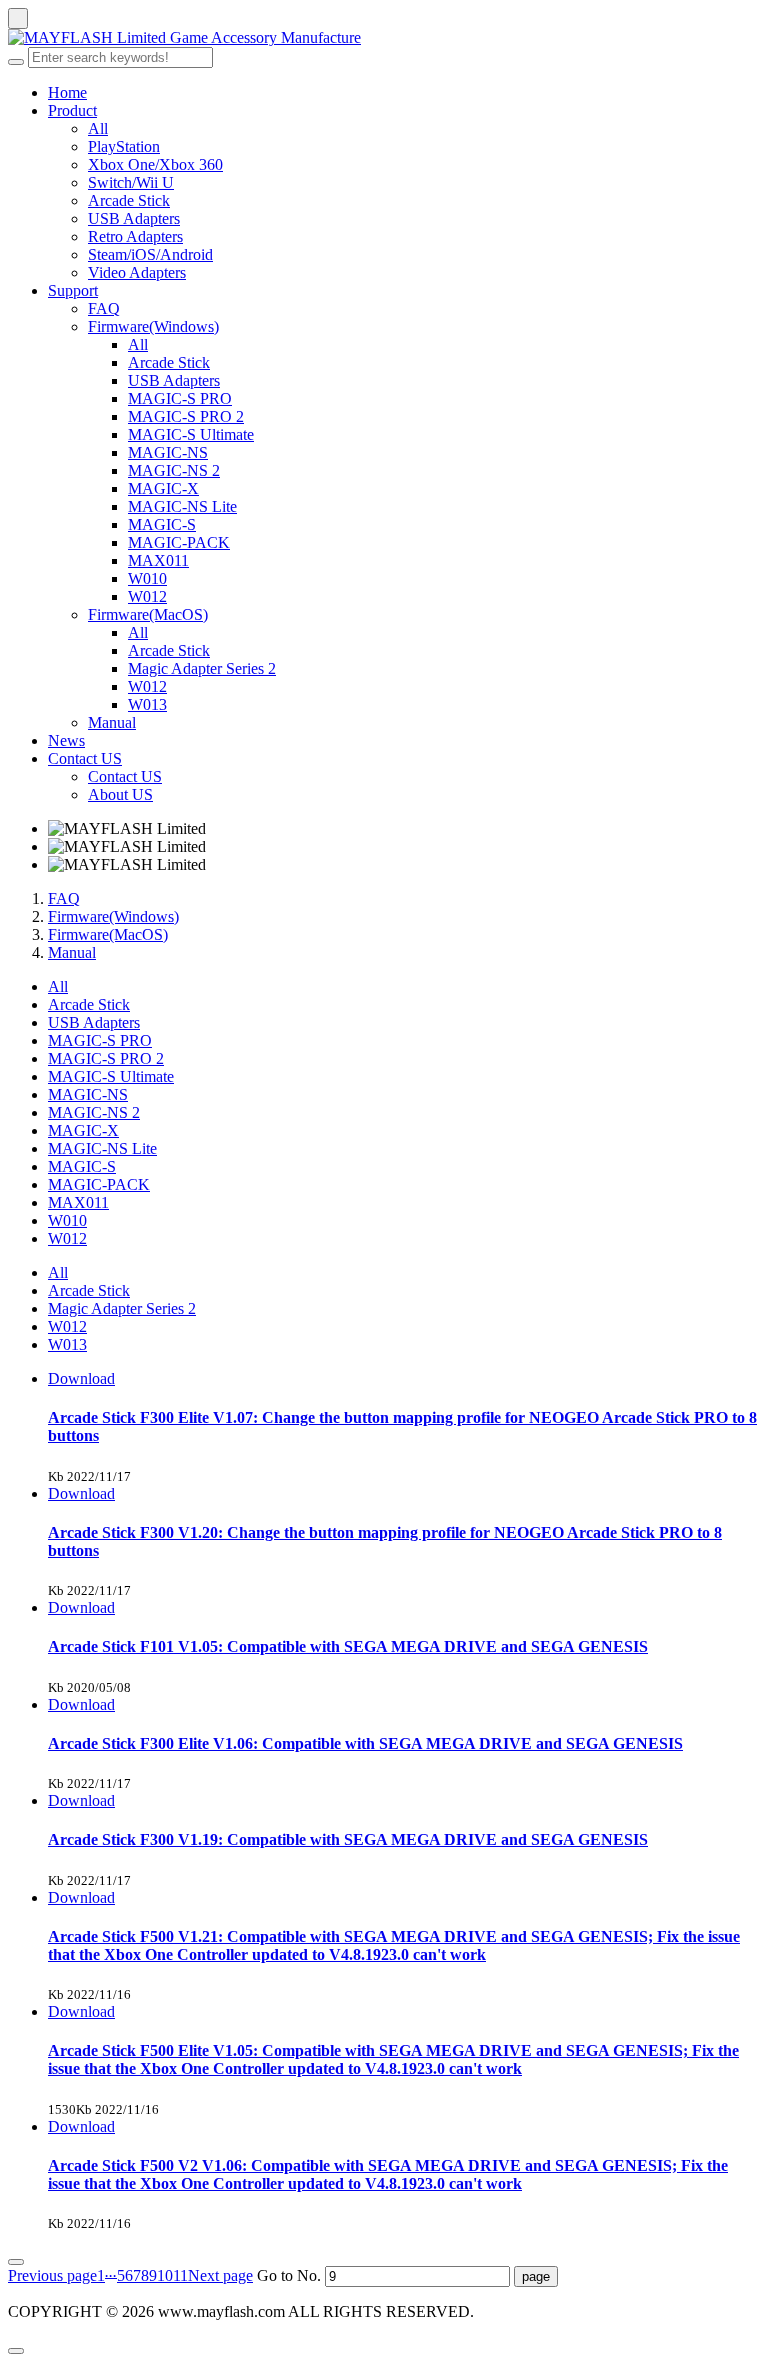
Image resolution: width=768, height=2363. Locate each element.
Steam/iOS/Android (150, 254)
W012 (147, 596)
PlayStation (124, 146)
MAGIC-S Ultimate (191, 434)
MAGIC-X (163, 488)
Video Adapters (137, 272)
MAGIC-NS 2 (174, 470)
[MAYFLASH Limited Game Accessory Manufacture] (384, 38)
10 (165, 2275)
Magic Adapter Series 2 (202, 668)
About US (120, 794)
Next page (220, 2275)
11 (180, 2275)
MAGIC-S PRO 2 (186, 416)
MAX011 (158, 560)
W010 (147, 578)
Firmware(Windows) (153, 326)
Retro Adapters (135, 236)
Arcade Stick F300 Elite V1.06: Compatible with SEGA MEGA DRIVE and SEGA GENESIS (365, 1743)
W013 (147, 704)
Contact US (85, 758)
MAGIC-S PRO (180, 398)
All (98, 128)
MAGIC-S (162, 524)
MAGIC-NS (168, 452)
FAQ (104, 308)
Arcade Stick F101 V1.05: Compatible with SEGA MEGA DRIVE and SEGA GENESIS (348, 1646)
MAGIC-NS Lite (182, 506)
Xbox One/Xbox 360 (155, 164)
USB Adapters (134, 218)
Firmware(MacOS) (148, 614)
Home (67, 92)
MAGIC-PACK (179, 542)
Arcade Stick (129, 200)
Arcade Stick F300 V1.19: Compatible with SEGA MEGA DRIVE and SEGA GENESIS (348, 1839)
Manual (112, 722)
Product (72, 110)
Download (81, 1378)
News (66, 740)
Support (73, 290)
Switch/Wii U (131, 182)
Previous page (52, 2275)
